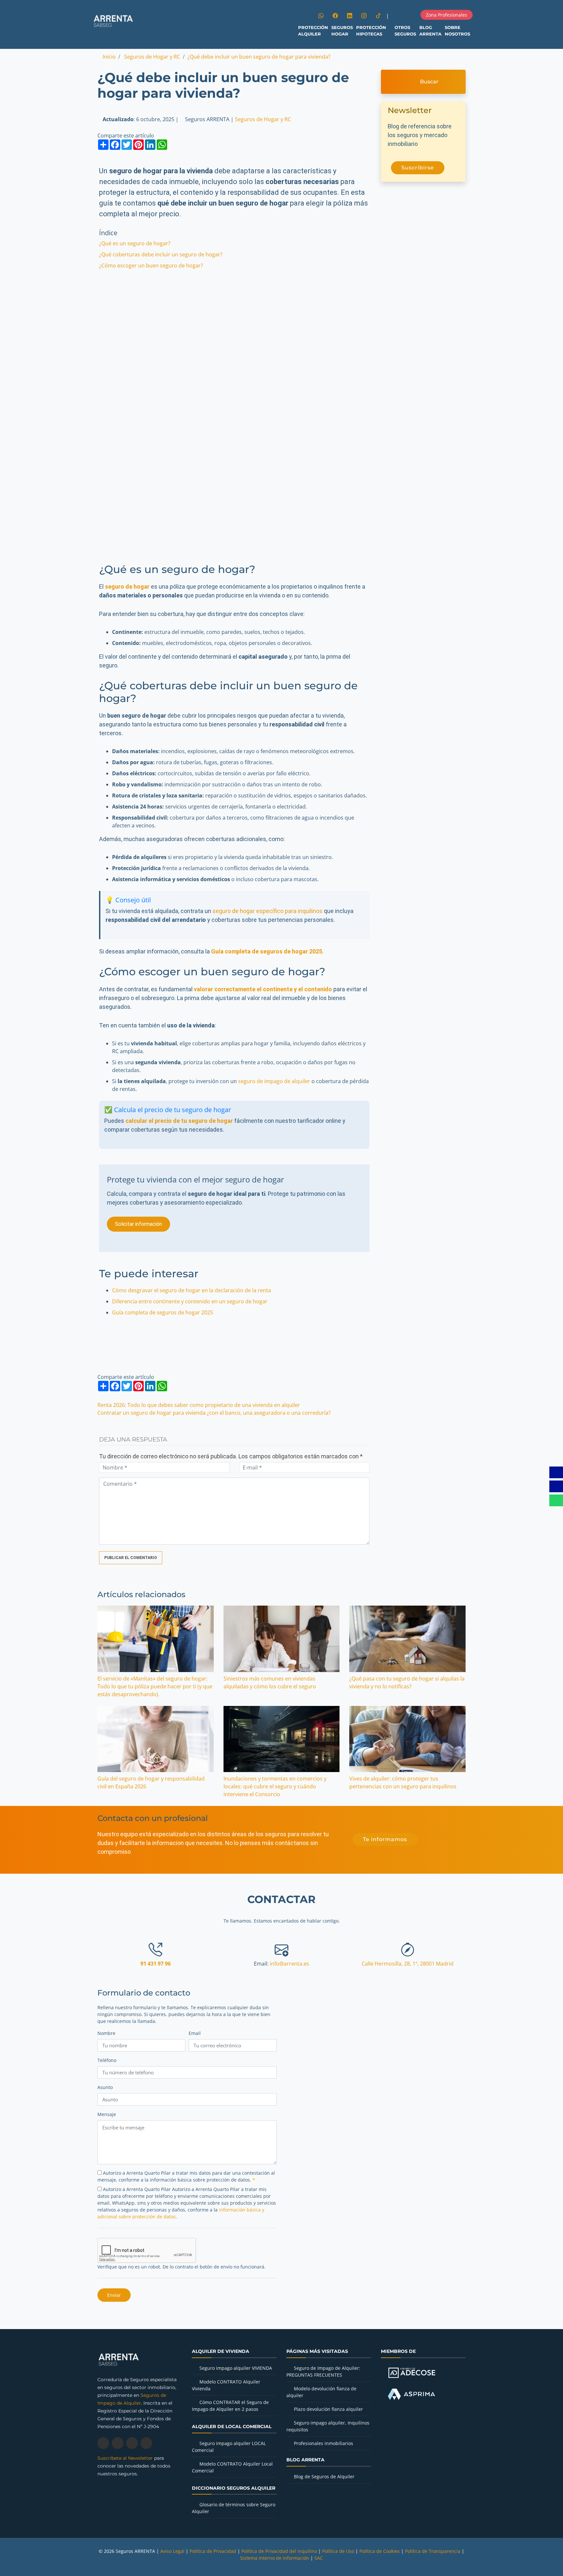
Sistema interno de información (275, 2558)
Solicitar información (138, 1224)
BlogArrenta (430, 31)
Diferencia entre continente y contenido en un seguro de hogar (190, 1301)
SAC (319, 2558)
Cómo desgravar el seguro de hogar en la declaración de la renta (192, 1290)
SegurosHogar (342, 31)
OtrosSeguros (405, 31)
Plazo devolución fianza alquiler (328, 2409)
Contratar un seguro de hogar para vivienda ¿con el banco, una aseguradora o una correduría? (214, 1413)
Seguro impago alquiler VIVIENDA (236, 2368)
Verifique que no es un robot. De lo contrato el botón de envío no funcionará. (181, 2267)
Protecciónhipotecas (371, 31)
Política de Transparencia (433, 2551)
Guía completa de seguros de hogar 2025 (163, 1312)
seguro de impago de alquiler (274, 1081)
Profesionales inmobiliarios (324, 2443)
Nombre (106, 2033)
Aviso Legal (172, 2551)
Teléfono (107, 2060)
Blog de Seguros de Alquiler (324, 2476)
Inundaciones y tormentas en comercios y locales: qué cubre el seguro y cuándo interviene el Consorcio (275, 1786)
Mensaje (107, 2114)
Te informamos (385, 1839)
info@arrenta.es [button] (289, 1964)
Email (195, 2033)
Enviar (114, 2295)
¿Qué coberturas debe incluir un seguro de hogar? (161, 254)
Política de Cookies (380, 2551)
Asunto (105, 2087)
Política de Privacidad (213, 2551)
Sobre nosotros (457, 31)
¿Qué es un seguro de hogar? (135, 243)
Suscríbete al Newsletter (125, 2458)
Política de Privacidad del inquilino (279, 2551)
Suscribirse (418, 168)
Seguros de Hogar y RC (263, 119)
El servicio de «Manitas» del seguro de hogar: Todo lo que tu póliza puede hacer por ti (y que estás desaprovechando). (155, 1686)
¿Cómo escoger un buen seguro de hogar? (151, 265)
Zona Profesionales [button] (447, 15)
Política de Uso (338, 2551)
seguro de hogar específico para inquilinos (267, 911)
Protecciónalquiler (313, 31)
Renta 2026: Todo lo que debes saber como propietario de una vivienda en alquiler (199, 1405)
